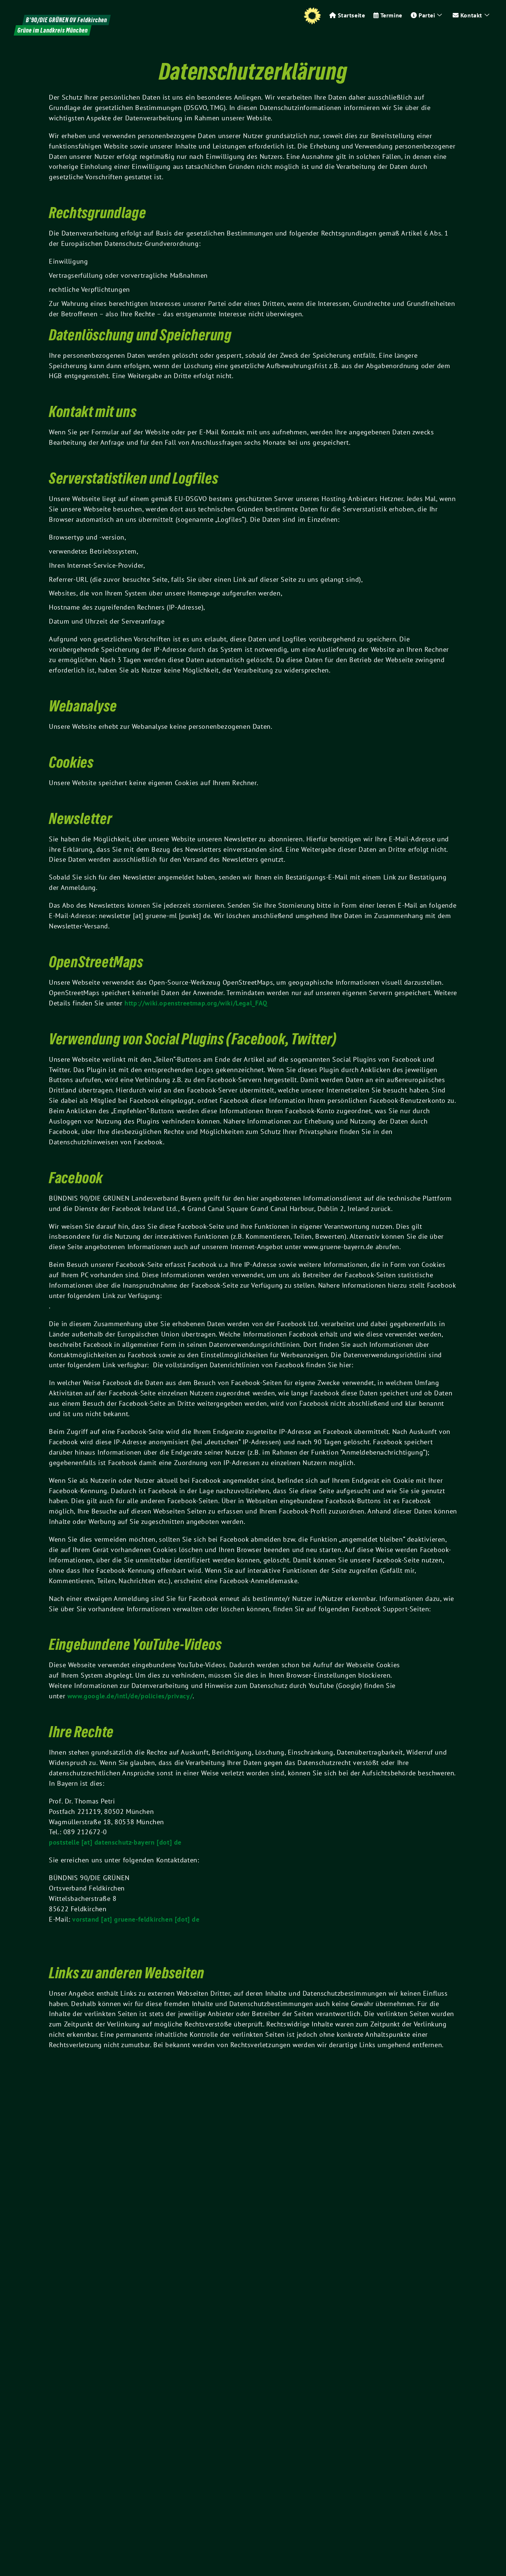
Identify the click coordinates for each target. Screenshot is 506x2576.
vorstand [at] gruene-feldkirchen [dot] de (136, 1919)
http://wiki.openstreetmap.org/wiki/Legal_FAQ (196, 1003)
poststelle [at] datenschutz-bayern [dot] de (115, 1842)
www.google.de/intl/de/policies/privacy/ (130, 1696)
